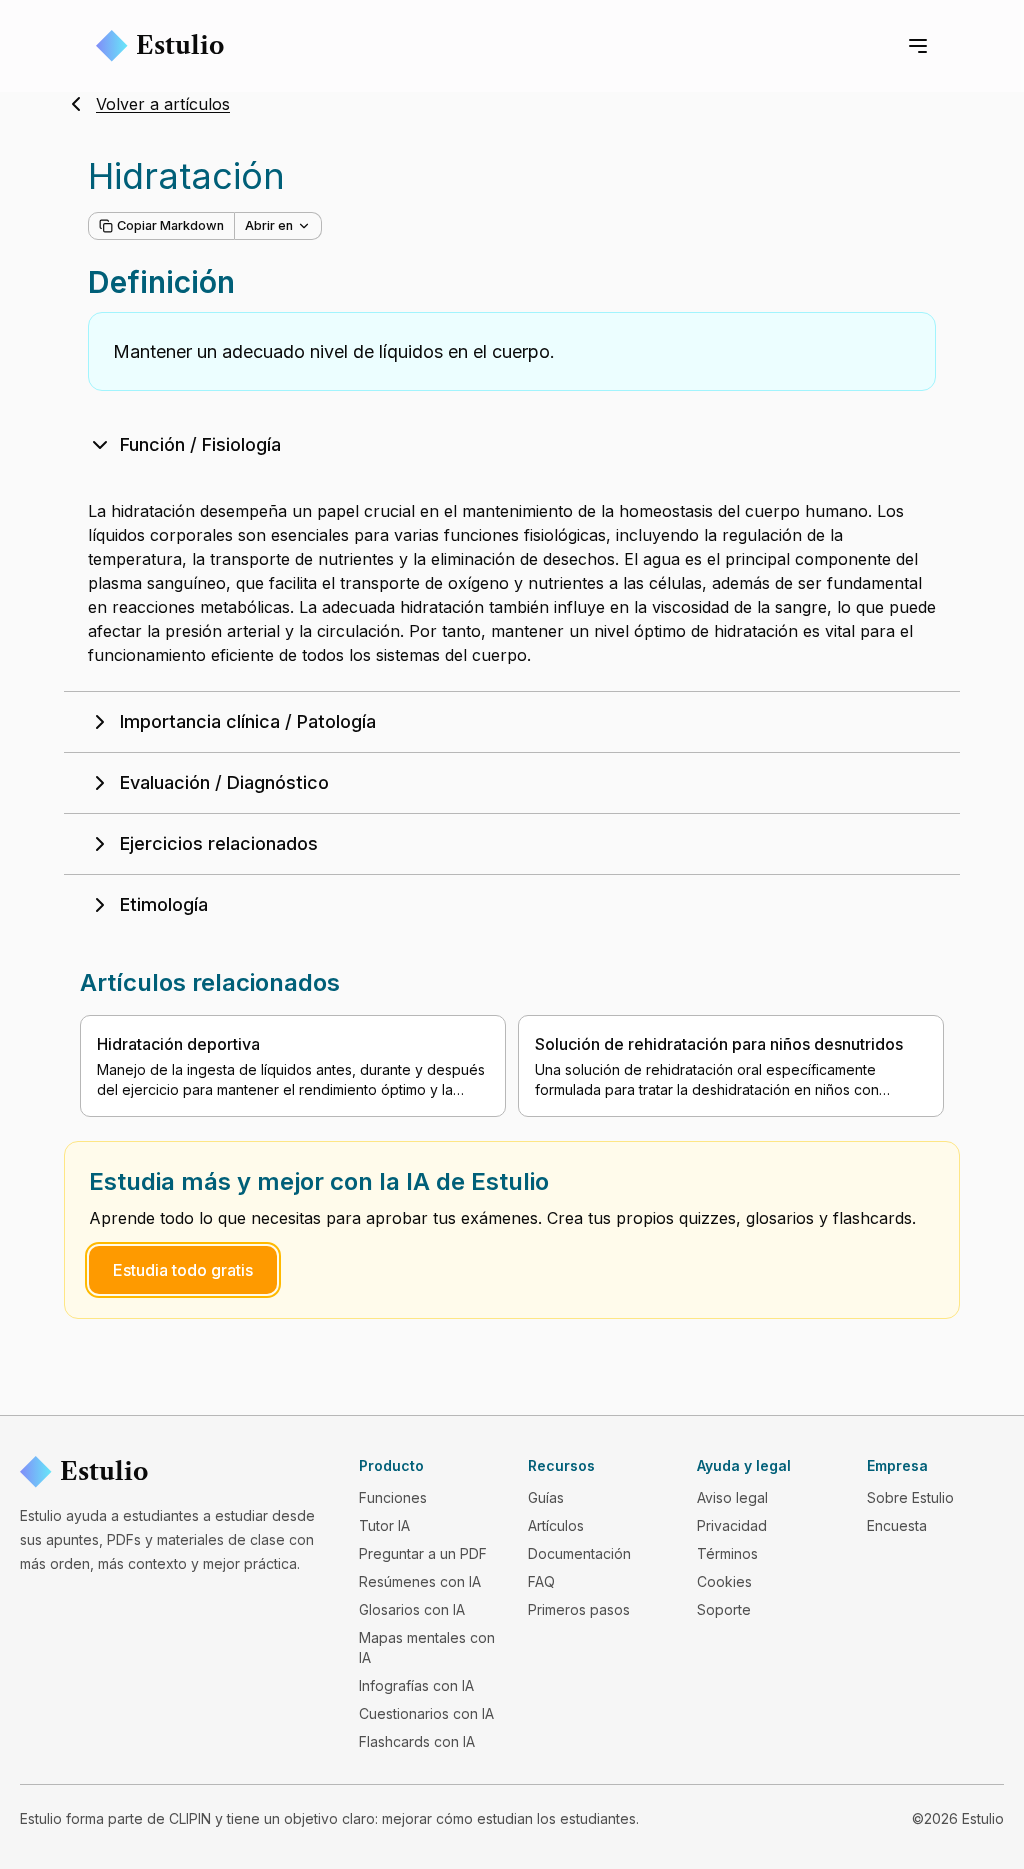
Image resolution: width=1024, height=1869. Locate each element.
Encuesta (897, 1525)
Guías (546, 1497)
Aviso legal (732, 1497)
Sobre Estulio (910, 1497)
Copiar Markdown (170, 225)
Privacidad (732, 1525)
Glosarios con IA (412, 1609)
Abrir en (269, 225)
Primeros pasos (579, 1609)
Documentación (579, 1553)
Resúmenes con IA (420, 1581)
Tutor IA (384, 1525)
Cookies (724, 1581)
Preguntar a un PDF (423, 1553)
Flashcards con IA (417, 1741)
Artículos (556, 1525)
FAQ (541, 1581)
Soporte (724, 1609)
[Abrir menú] (918, 46)
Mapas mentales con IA (427, 1647)
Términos (727, 1553)
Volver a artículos (163, 104)
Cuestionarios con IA (426, 1713)
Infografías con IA (416, 1685)
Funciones (393, 1497)
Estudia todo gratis (183, 1270)
